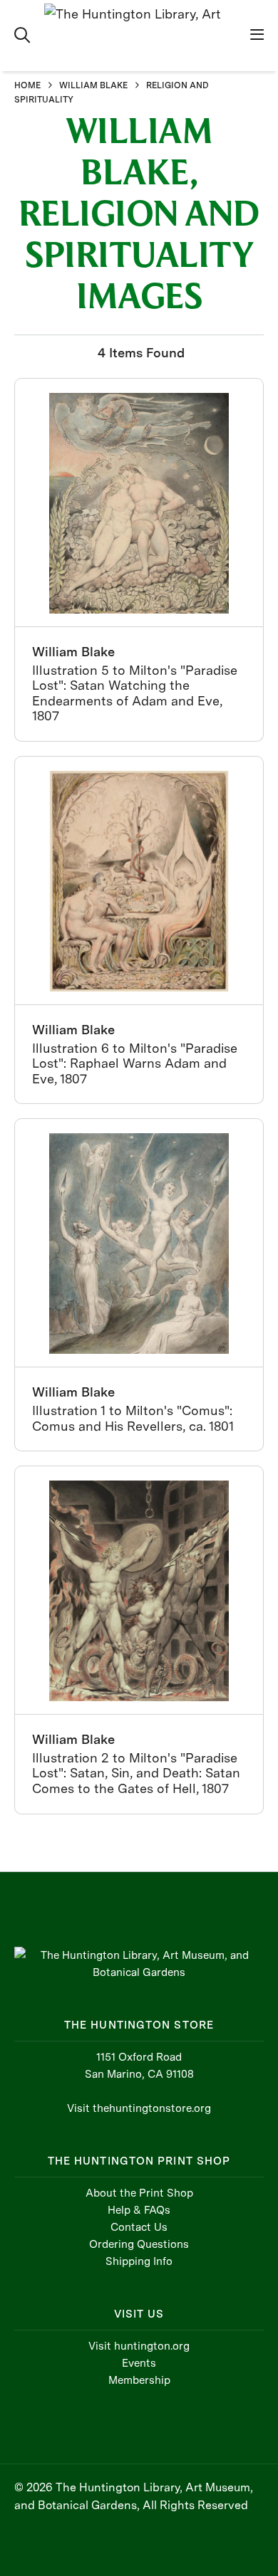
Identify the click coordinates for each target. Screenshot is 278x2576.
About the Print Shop (139, 2193)
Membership (139, 2380)
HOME (27, 85)
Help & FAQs (139, 2210)
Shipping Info (139, 2261)
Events (139, 2363)
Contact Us (139, 2227)
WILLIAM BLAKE (93, 85)
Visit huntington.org (139, 2346)
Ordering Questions (139, 2244)
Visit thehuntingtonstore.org (139, 2108)
